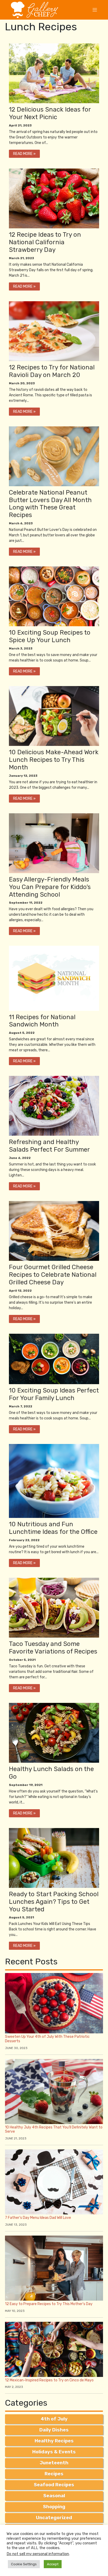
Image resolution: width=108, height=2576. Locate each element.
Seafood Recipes (54, 2485)
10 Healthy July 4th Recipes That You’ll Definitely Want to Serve (54, 2130)
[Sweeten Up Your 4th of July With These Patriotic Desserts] (54, 2003)
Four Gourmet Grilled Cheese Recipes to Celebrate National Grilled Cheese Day (53, 1275)
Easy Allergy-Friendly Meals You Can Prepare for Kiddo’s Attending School (50, 887)
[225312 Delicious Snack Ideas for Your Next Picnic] (54, 1231)
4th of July (54, 2419)
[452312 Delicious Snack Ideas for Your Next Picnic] (54, 456)
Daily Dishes (54, 2430)
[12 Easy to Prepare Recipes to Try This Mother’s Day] (54, 2268)
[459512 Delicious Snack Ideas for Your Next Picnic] (54, 198)
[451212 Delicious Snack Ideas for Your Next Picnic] (54, 596)
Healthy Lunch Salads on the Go (51, 1773)
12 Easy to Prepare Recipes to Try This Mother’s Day (49, 2304)
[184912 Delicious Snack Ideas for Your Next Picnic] (54, 1481)
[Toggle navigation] (95, 10)
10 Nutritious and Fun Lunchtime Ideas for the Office (53, 1528)
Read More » (24, 154)
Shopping (54, 2507)
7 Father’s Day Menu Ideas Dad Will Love (38, 2218)
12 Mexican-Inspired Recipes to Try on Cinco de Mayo (49, 2380)
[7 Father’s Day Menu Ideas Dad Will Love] (54, 2182)
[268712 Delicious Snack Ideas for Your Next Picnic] (54, 1106)
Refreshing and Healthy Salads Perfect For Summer (49, 1146)
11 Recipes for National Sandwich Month (42, 1021)
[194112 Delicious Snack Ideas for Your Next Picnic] (54, 1359)
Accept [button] (53, 2564)
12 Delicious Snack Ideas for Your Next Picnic (50, 113)
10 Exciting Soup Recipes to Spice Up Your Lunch (50, 636)
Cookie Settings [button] (24, 2564)
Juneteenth (54, 2463)
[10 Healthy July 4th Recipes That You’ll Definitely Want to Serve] (54, 2091)
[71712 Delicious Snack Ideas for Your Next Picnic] (54, 1607)
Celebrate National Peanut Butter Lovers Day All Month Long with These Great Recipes (50, 504)
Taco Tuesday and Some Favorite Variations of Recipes (53, 1648)
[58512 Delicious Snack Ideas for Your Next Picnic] (54, 1733)
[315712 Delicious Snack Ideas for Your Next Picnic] (54, 978)
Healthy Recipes (54, 2441)
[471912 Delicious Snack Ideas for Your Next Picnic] (54, 73)
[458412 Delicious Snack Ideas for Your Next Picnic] (54, 331)
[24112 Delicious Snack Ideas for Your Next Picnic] (54, 1858)
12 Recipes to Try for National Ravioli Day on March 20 (52, 371)
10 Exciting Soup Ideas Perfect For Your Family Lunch (54, 1394)
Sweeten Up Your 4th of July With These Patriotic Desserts (47, 2039)
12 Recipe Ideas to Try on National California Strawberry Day (45, 242)
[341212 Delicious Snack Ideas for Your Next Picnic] (54, 843)
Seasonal (54, 2496)
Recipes (54, 2474)
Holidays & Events (54, 2452)
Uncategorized (54, 2518)
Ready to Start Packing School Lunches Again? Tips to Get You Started (54, 1902)
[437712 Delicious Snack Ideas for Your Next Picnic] (54, 716)
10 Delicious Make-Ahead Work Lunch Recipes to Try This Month (54, 760)
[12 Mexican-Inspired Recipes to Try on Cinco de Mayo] (54, 2349)
